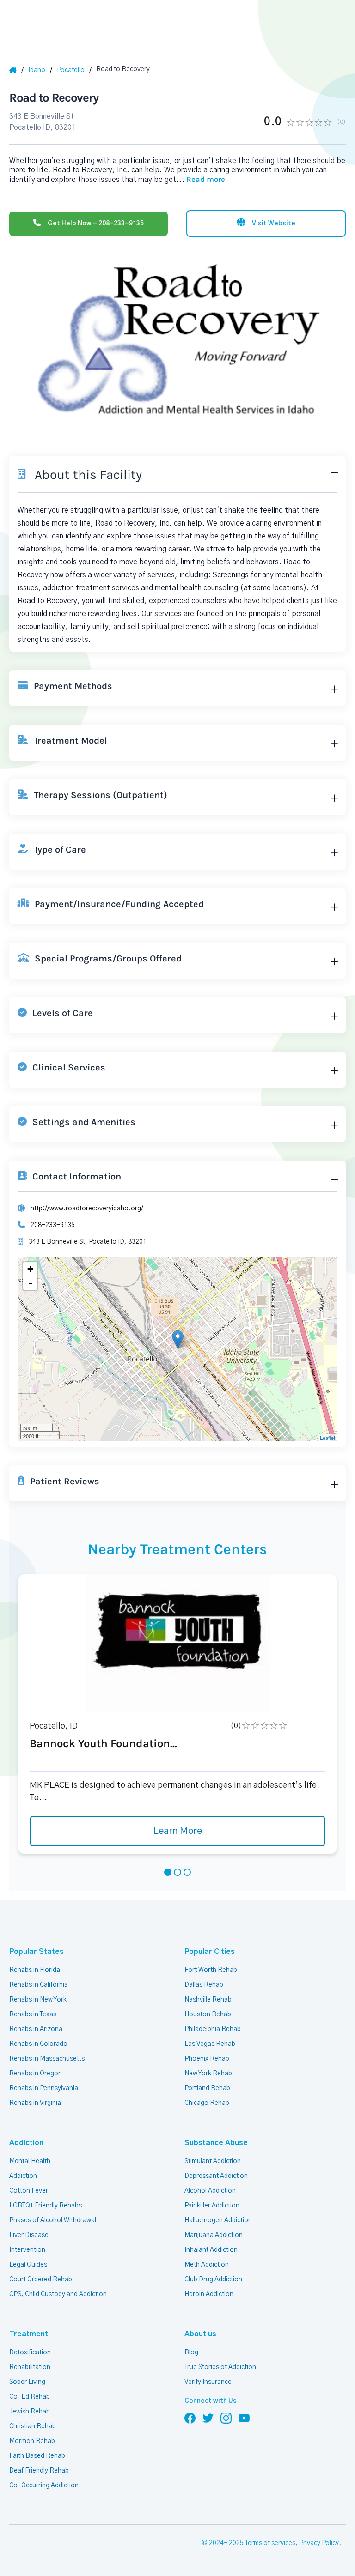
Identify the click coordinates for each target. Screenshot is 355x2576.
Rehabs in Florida (35, 1970)
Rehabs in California (39, 1985)
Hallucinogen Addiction (218, 2220)
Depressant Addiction (216, 2176)
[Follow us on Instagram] (226, 2418)
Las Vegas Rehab (210, 2044)
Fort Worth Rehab (211, 1970)
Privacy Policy (319, 2543)
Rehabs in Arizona (36, 2029)
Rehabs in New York (38, 2000)
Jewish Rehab (30, 2412)
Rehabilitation (30, 2367)
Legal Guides (28, 2265)
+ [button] (30, 1269)
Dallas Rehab (204, 1985)
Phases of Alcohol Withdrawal (53, 2220)
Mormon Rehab (32, 2441)
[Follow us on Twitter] (208, 2418)
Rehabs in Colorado (38, 2044)
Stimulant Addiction (213, 2161)
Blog (191, 2352)
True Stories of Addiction (220, 2367)
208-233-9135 (53, 1225)
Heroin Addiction (209, 2294)
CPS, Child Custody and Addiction (58, 2294)
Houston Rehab (208, 2014)
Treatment (29, 2334)
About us (200, 2334)
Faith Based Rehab (37, 2456)
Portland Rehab (207, 2088)
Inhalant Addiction (211, 2250)
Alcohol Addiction (210, 2191)
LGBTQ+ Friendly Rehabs (46, 2206)
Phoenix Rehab (207, 2059)
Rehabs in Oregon (36, 2074)
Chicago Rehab (207, 2103)
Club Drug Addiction (213, 2280)
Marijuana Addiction (214, 2235)
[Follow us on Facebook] (190, 2418)
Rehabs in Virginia (35, 2103)
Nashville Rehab (208, 2000)
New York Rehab (208, 2074)
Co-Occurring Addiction (44, 2485)
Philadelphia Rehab (213, 2029)
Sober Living (27, 2382)
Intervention (27, 2250)
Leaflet (327, 1438)
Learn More (178, 1831)
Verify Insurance (208, 2382)
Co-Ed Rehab (30, 2397)
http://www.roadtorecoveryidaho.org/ (87, 1209)
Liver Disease (29, 2235)
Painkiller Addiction (212, 2206)
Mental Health (30, 2161)
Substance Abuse (216, 2143)
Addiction (26, 2143)
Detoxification (30, 2352)
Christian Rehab (33, 2426)
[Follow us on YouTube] (244, 2418)
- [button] (31, 1283)
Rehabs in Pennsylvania (44, 2088)
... (201, 180)
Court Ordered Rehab (41, 2280)
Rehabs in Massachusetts (47, 2059)
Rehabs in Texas (33, 2014)
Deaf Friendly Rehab (39, 2471)
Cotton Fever (29, 2191)
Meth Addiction (207, 2265)
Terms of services (270, 2543)
